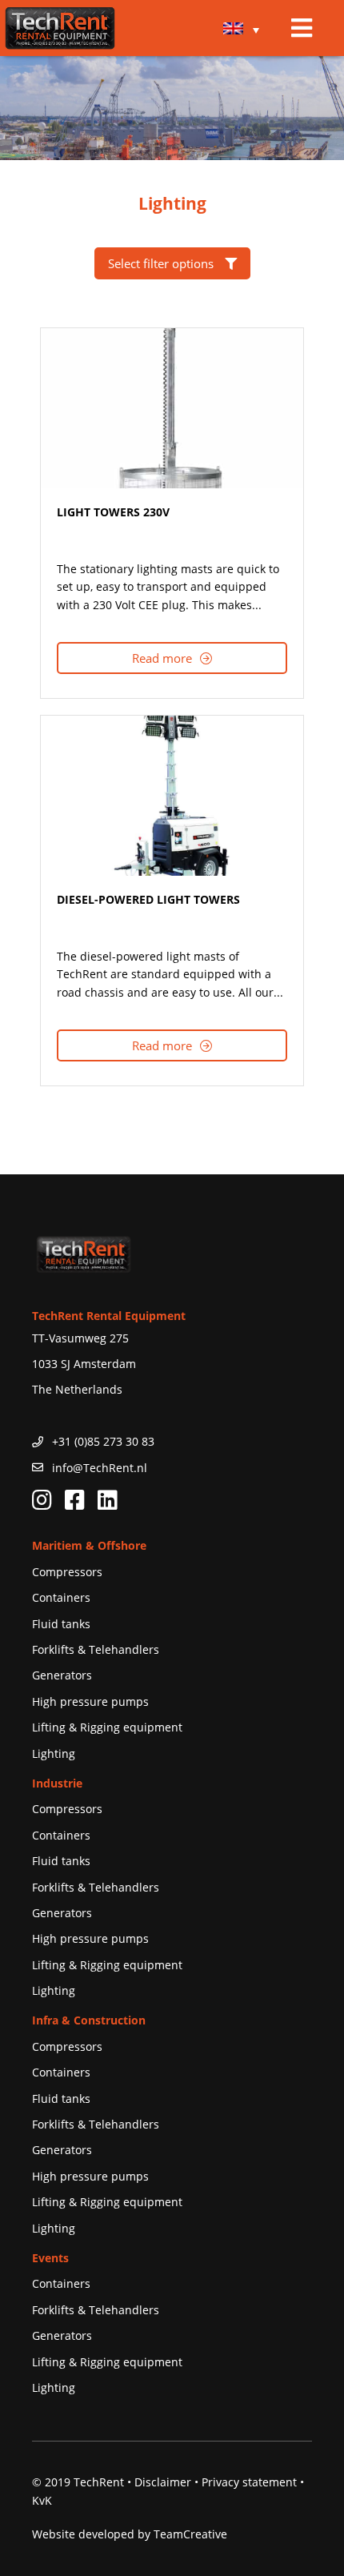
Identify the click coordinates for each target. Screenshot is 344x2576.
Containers (61, 1597)
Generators (62, 1675)
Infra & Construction (89, 2020)
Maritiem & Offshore (89, 1545)
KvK (42, 2500)
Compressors (67, 1572)
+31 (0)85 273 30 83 (103, 1441)
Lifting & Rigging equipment (107, 1727)
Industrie (57, 1783)
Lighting (54, 1753)
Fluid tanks (61, 1624)
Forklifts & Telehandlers (96, 1649)
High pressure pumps (90, 1701)
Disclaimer (163, 2482)
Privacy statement (249, 2482)
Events (50, 2258)
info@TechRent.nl (100, 1468)
